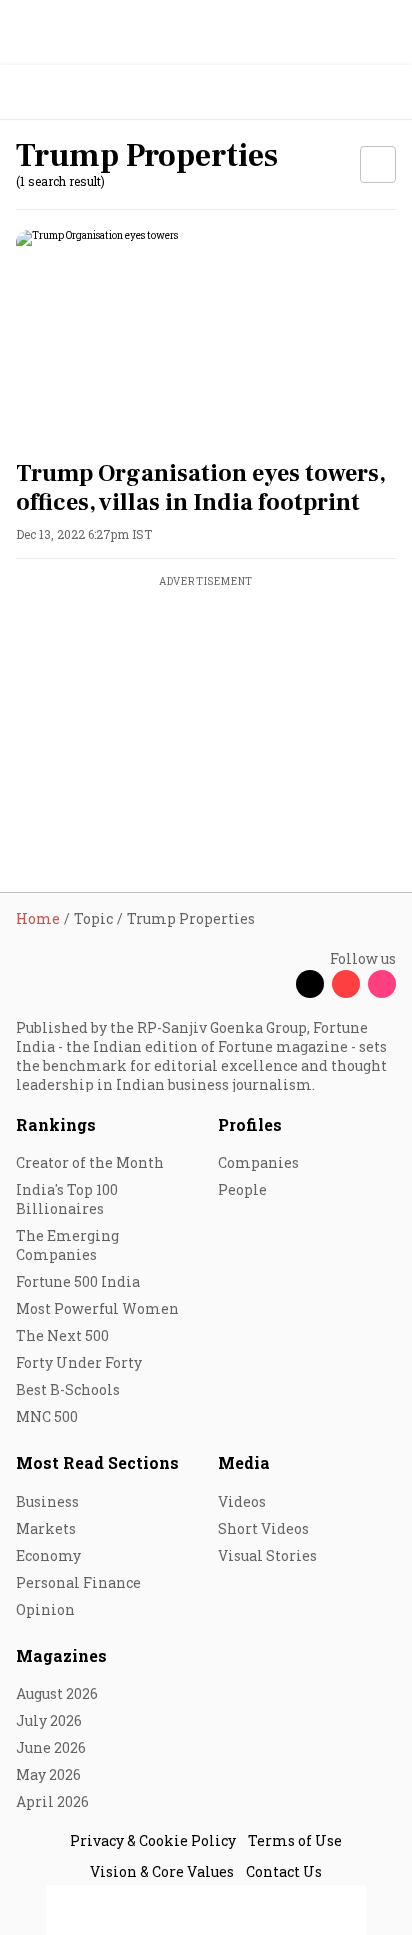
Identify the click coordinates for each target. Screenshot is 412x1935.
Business (47, 1501)
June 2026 (51, 1747)
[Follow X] (310, 984)
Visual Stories (267, 1555)
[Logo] (61, 92)
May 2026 (48, 1774)
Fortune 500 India (78, 1281)
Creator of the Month (90, 1162)
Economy (48, 1555)
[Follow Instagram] (382, 984)
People (242, 1189)
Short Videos (263, 1528)
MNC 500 (47, 1416)
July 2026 (49, 1720)
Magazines (61, 1655)
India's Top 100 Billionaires (67, 1199)
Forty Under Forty (79, 1362)
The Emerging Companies (67, 1245)
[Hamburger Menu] (384, 92)
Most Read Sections (97, 1462)
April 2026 (52, 1801)
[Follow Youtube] (346, 984)
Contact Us (284, 1871)
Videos (242, 1501)
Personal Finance (78, 1582)
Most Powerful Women (97, 1308)
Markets (46, 1528)
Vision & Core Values (162, 1871)
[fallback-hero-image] (206, 337)
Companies (258, 1162)
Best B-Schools (68, 1389)
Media (244, 1462)
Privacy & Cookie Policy (153, 1840)
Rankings (56, 1124)
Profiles (250, 1124)
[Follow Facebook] (274, 984)
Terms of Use (295, 1840)
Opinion (45, 1609)
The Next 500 (62, 1335)
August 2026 (57, 1693)
